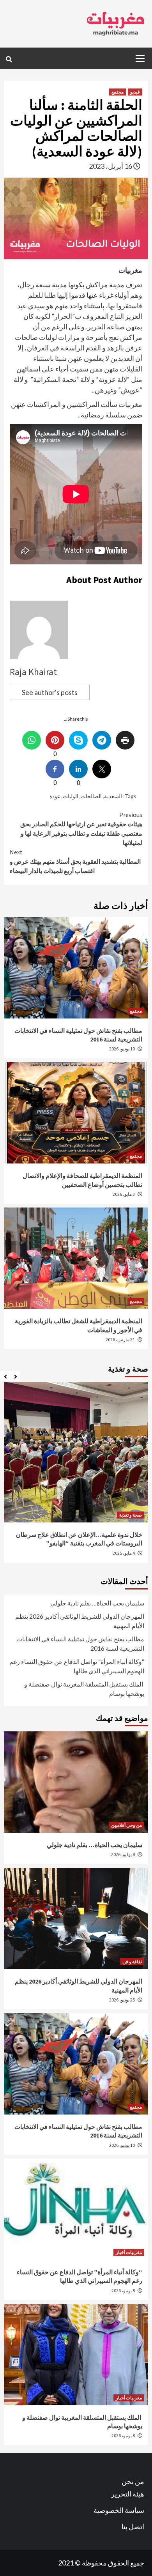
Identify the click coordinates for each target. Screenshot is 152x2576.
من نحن (133, 2481)
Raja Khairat (33, 672)
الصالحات (91, 796)
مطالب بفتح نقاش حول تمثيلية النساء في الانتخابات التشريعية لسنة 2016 (80, 1643)
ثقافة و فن (132, 1962)
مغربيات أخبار (129, 2252)
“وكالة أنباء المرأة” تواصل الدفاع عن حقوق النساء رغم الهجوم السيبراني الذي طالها (77, 1666)
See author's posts (50, 692)
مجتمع (118, 92)
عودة (55, 796)
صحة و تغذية (131, 1515)
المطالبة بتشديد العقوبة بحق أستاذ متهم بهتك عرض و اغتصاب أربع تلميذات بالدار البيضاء (75, 861)
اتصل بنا (133, 2526)
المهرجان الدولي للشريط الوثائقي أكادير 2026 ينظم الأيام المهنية (79, 1621)
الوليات (71, 796)
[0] (55, 740)
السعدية (113, 796)
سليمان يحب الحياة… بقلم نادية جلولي (97, 1603)
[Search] (9, 59)
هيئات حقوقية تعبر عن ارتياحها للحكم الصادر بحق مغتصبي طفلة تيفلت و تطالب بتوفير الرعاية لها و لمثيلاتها (81, 829)
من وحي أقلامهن (126, 1825)
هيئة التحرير (128, 2494)
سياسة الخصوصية (119, 2510)
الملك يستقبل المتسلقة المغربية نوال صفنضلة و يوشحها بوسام (84, 1689)
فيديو (135, 92)
